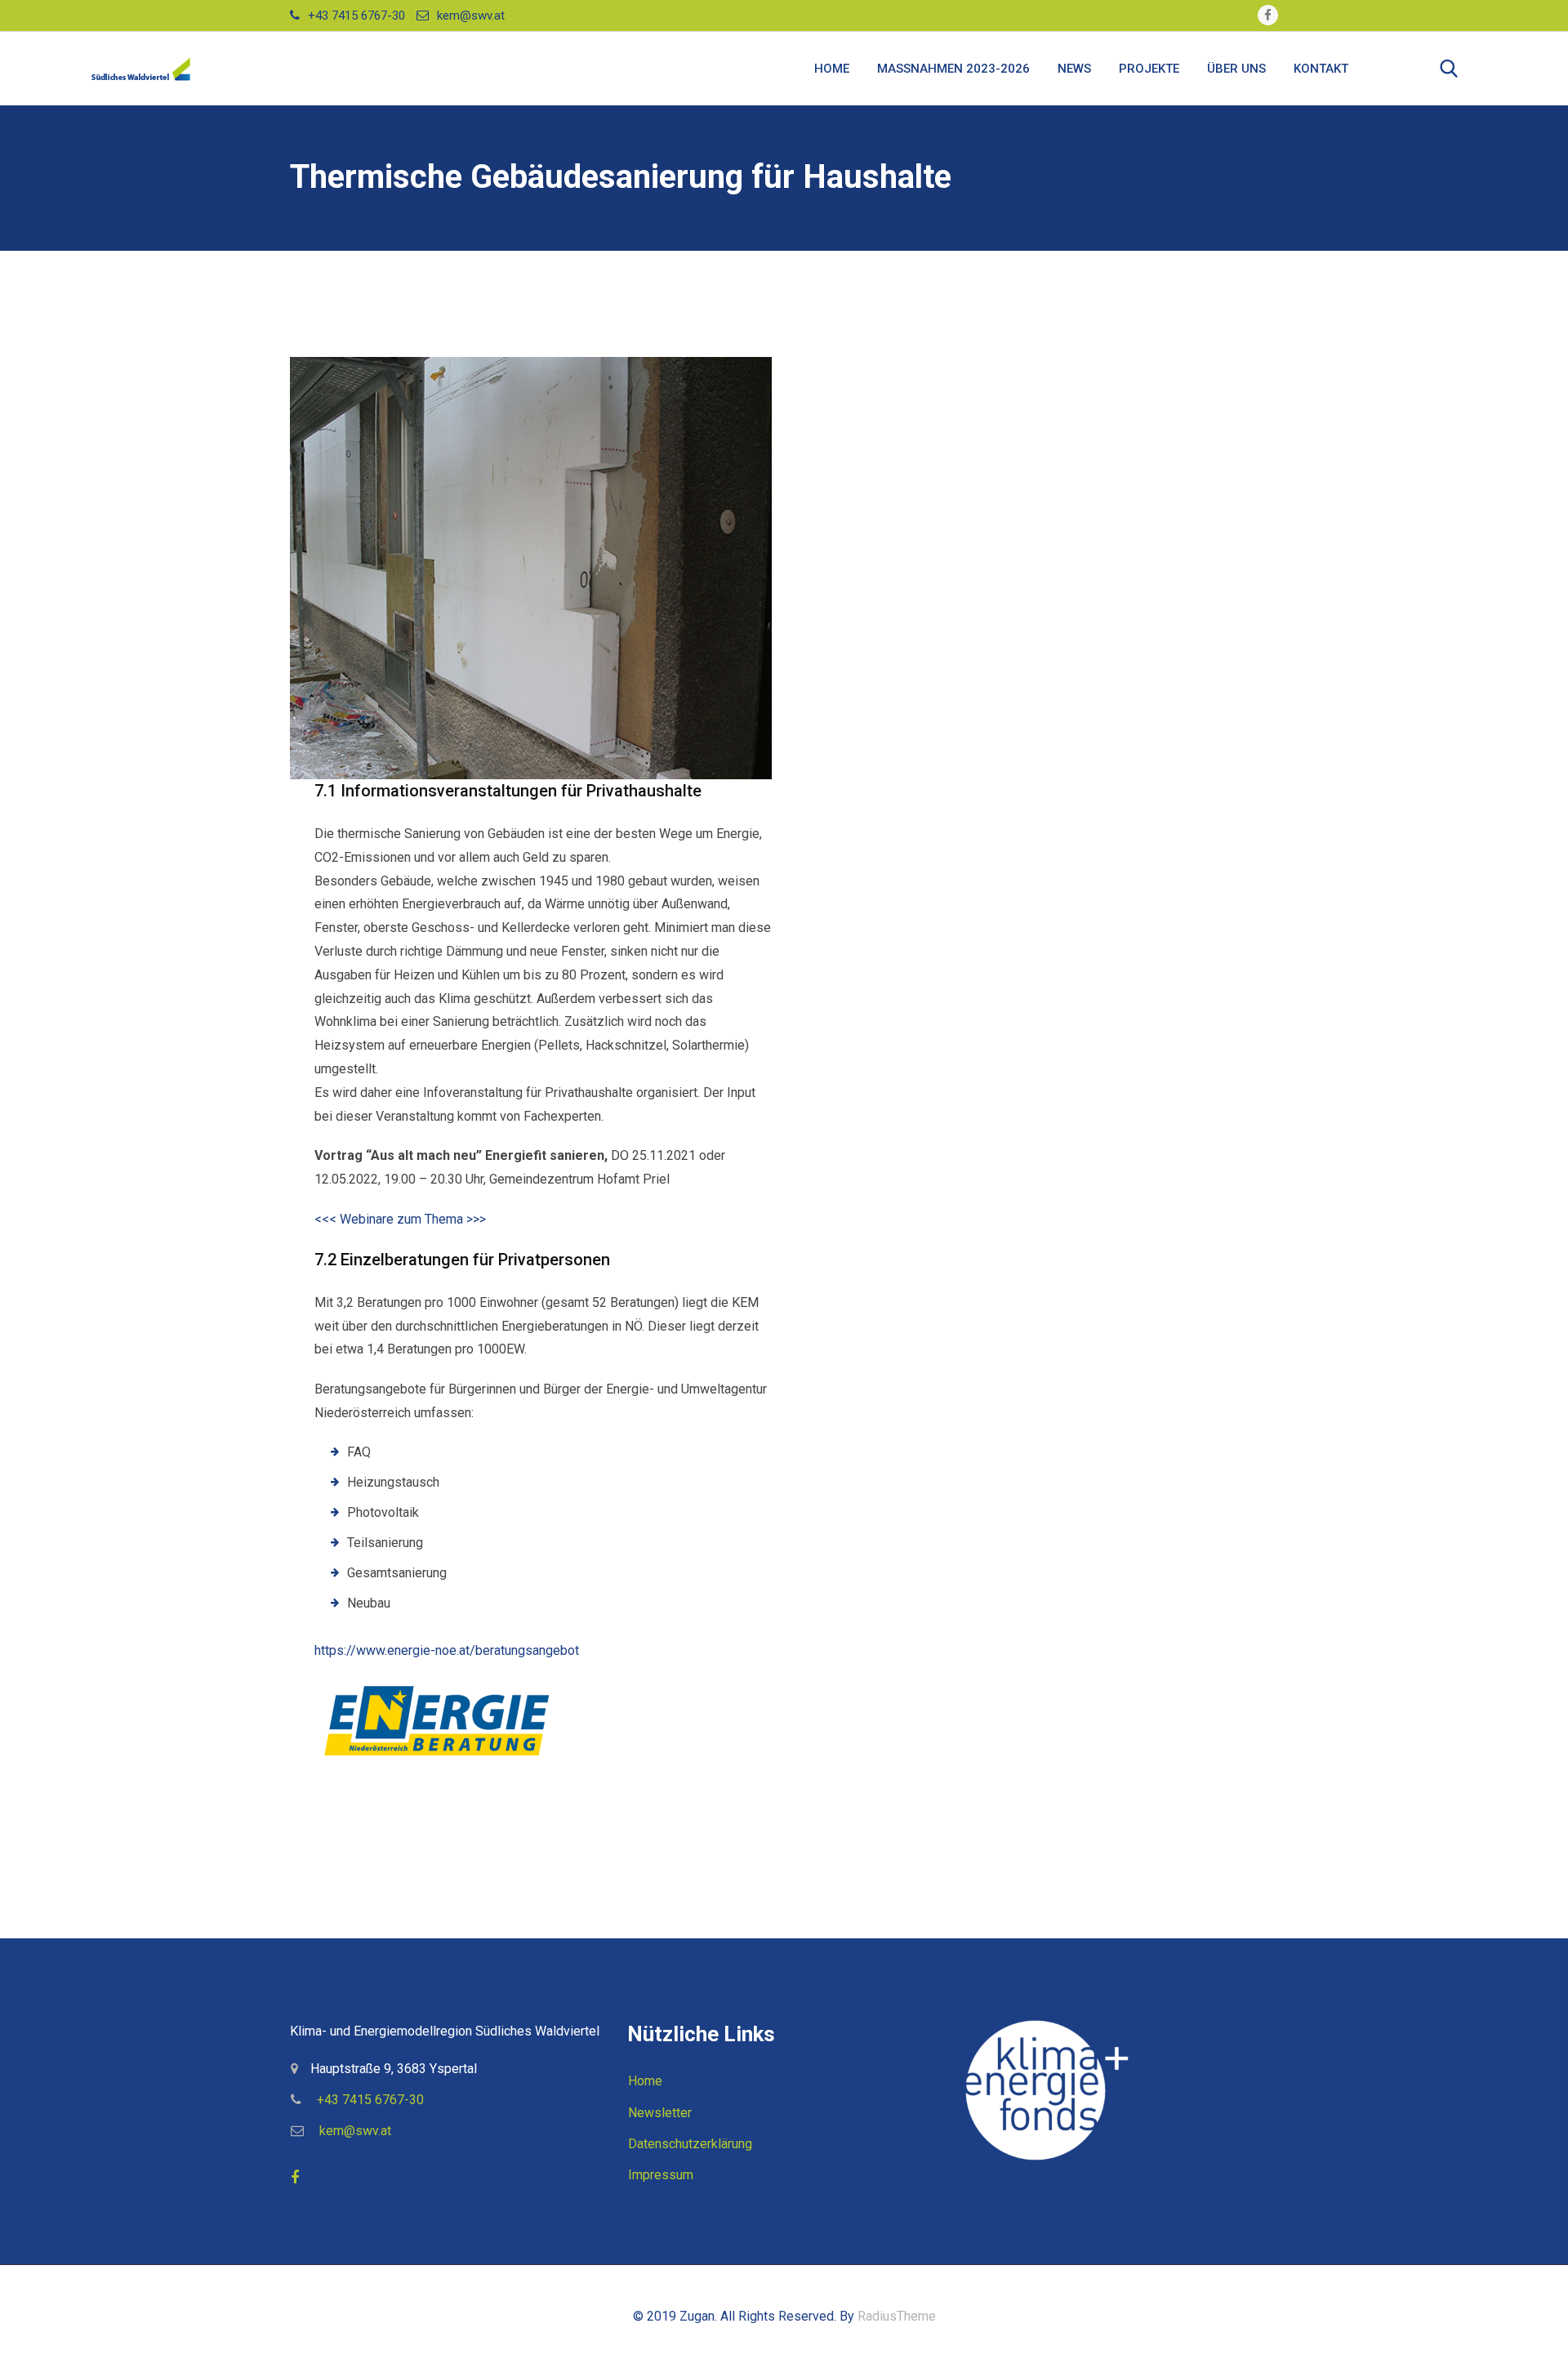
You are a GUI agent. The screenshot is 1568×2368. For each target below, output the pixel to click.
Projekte (1149, 69)
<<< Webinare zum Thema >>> (400, 1219)
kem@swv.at (471, 16)
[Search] (1449, 69)
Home (832, 69)
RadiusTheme (897, 2316)
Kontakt (1321, 69)
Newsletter (660, 2113)
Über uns (1236, 69)
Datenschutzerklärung (690, 2144)
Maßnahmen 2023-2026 (953, 69)
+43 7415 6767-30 (356, 16)
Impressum (661, 2175)
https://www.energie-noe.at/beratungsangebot (447, 1650)
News (1074, 69)
